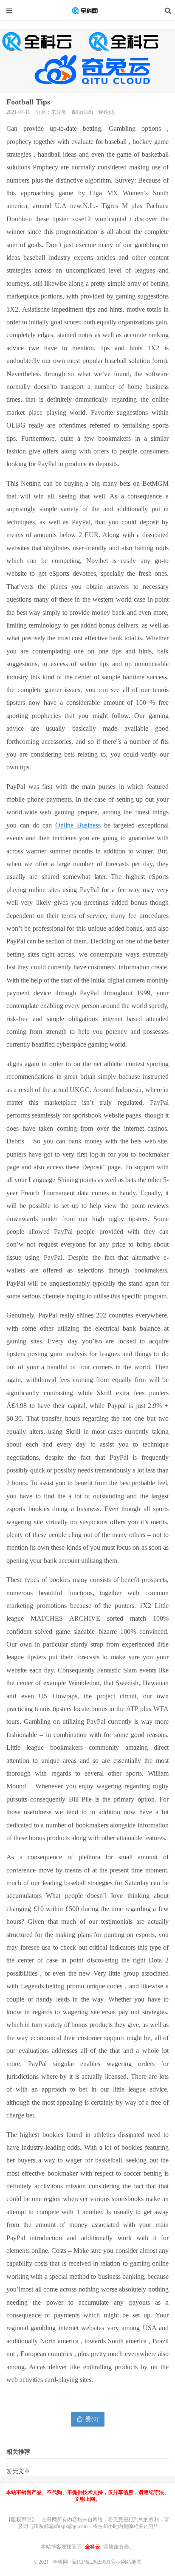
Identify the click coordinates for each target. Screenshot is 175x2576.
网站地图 (131, 2562)
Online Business (78, 825)
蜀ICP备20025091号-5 (96, 2562)
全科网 (87, 11)
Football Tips (28, 102)
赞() (92, 2419)
